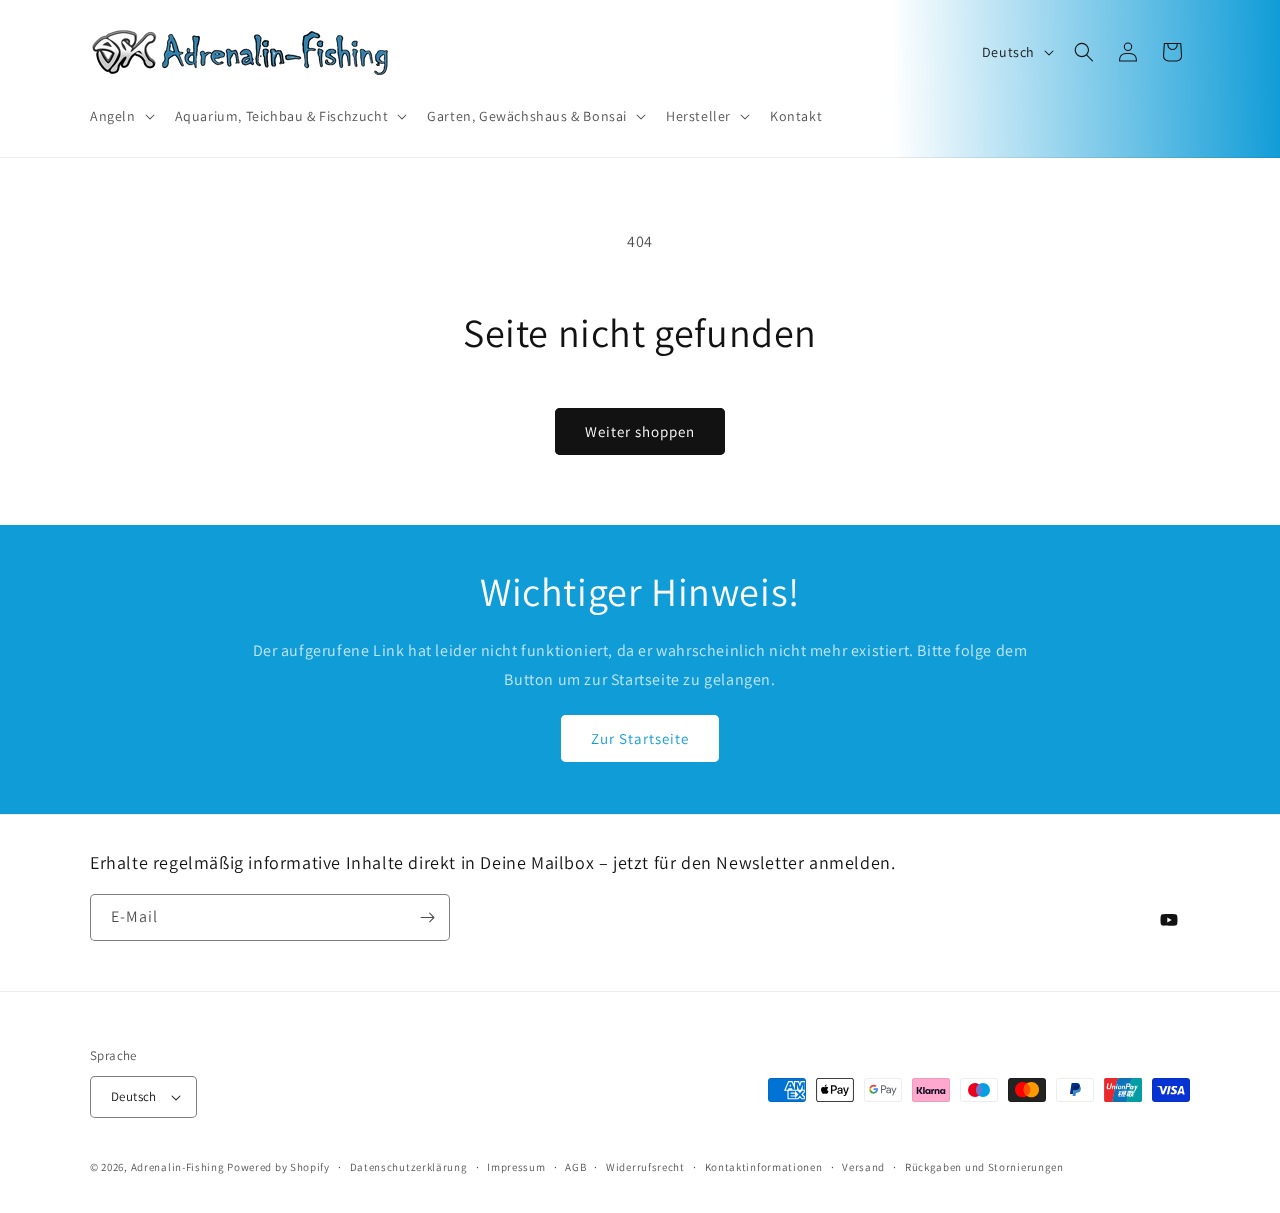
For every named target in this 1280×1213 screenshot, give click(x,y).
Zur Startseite (640, 738)
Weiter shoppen (640, 431)
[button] (120, 116)
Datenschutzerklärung (409, 1167)
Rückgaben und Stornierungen (984, 1167)
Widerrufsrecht (645, 1167)
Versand (863, 1167)
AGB (575, 1167)
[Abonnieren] (427, 917)
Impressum (516, 1167)
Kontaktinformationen (764, 1167)
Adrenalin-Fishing (178, 1167)
